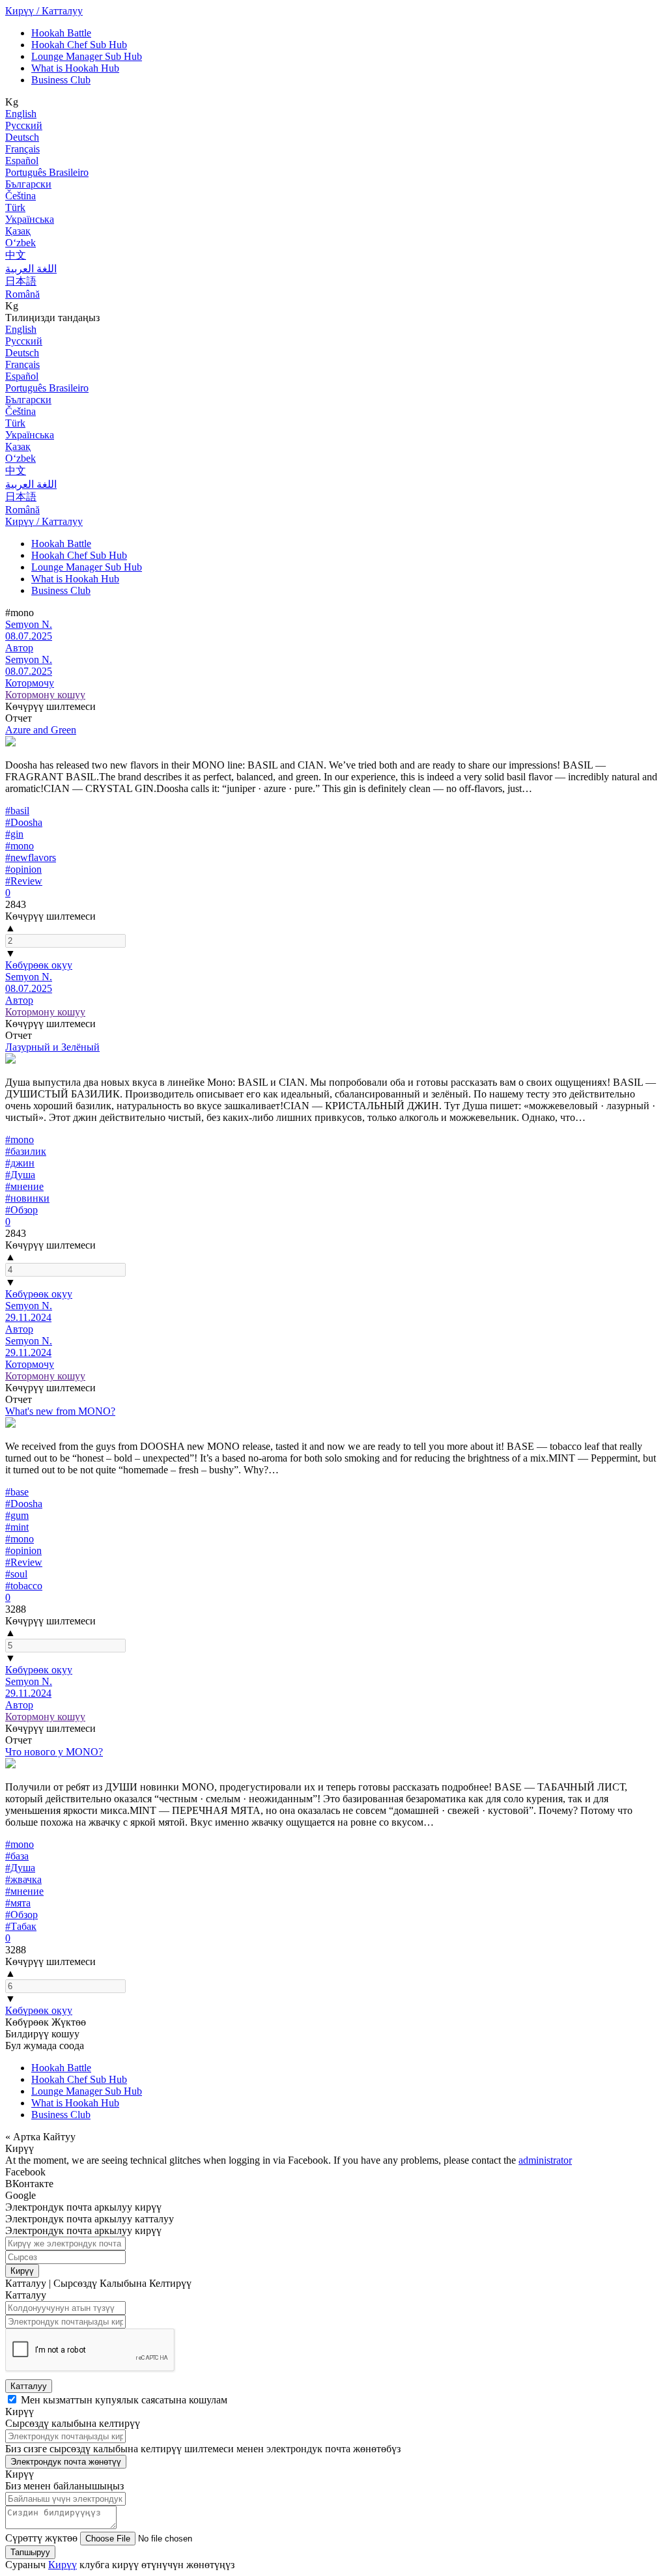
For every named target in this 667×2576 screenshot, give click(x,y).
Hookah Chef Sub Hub (79, 45)
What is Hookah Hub (75, 68)
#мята (18, 1903)
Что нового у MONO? (54, 1752)
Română (22, 294)
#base (17, 1492)
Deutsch (22, 137)
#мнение (24, 1186)
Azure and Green (41, 730)
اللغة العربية (31, 269)
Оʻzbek (21, 243)
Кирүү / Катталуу (44, 11)
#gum (17, 1515)
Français (22, 149)
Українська (30, 219)
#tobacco (24, 1586)
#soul (16, 1574)
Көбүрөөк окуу (39, 965)
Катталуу (29, 2386)
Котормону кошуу (45, 695)
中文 (16, 255)
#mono (20, 846)
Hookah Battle (61, 33)
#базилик (26, 1151)
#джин (20, 1163)
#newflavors (31, 857)
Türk (15, 207)
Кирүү (22, 2271)
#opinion (23, 869)
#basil (17, 811)
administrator (545, 2160)
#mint (17, 1527)
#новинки (27, 1198)
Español (22, 161)
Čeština (21, 196)
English (21, 114)
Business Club (61, 80)
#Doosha (24, 822)
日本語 (21, 281)
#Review (24, 881)
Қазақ (18, 231)
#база (17, 1856)
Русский (24, 125)
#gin (14, 834)
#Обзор (21, 1210)
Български (28, 184)
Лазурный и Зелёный (52, 1047)
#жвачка (23, 1879)
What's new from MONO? (60, 1411)
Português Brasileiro (47, 172)
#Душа (20, 1175)
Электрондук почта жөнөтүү (66, 2462)
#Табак (21, 1926)
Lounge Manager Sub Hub (87, 56)
